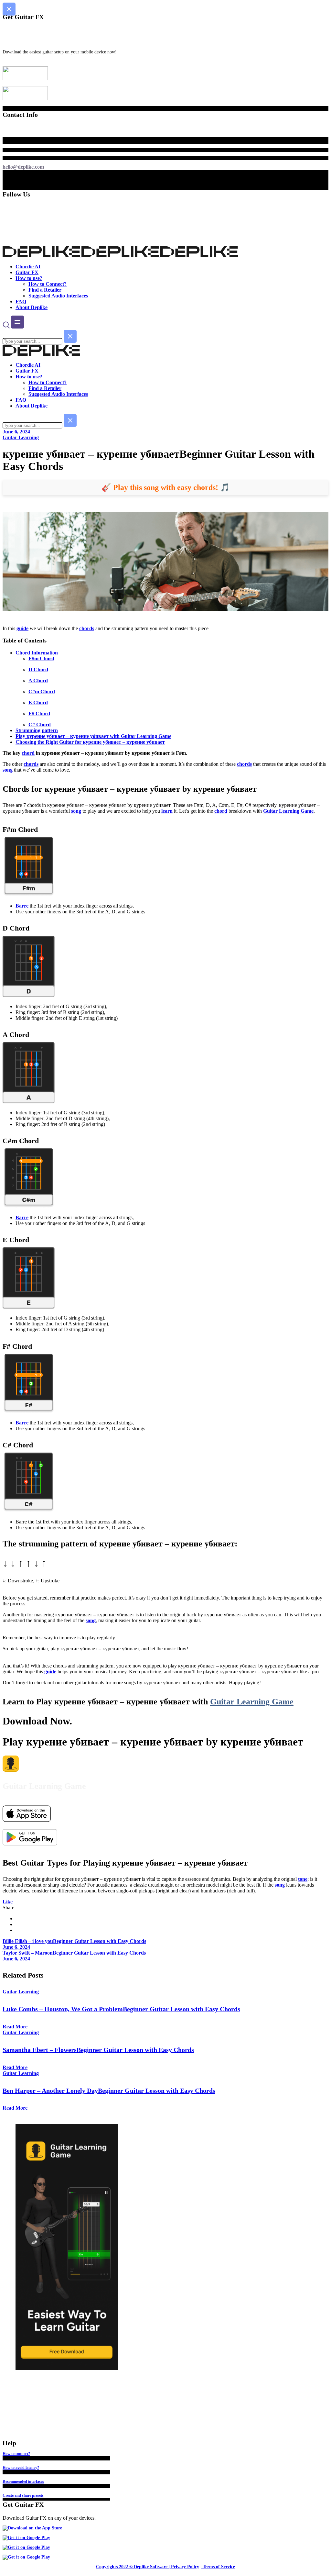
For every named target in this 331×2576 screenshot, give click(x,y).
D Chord (38, 669)
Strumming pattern (37, 730)
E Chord (38, 703)
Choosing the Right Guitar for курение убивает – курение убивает (90, 742)
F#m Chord (41, 658)
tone (303, 1879)
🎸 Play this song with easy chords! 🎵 (166, 487)
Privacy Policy (185, 2567)
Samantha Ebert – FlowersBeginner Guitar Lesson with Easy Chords (98, 2050)
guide (22, 628)
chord (28, 753)
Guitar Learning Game (288, 811)
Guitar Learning (21, 437)
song (8, 770)
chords (87, 628)
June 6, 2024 (16, 432)
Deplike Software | (152, 2567)
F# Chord (39, 714)
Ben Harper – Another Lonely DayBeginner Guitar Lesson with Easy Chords (109, 2091)
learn (167, 811)
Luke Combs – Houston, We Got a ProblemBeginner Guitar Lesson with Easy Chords (121, 2009)
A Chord (38, 680)
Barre (22, 906)
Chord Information (37, 653)
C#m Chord (42, 691)
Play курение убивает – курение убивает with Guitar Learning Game (93, 736)
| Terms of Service (218, 2567)
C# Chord (40, 725)
